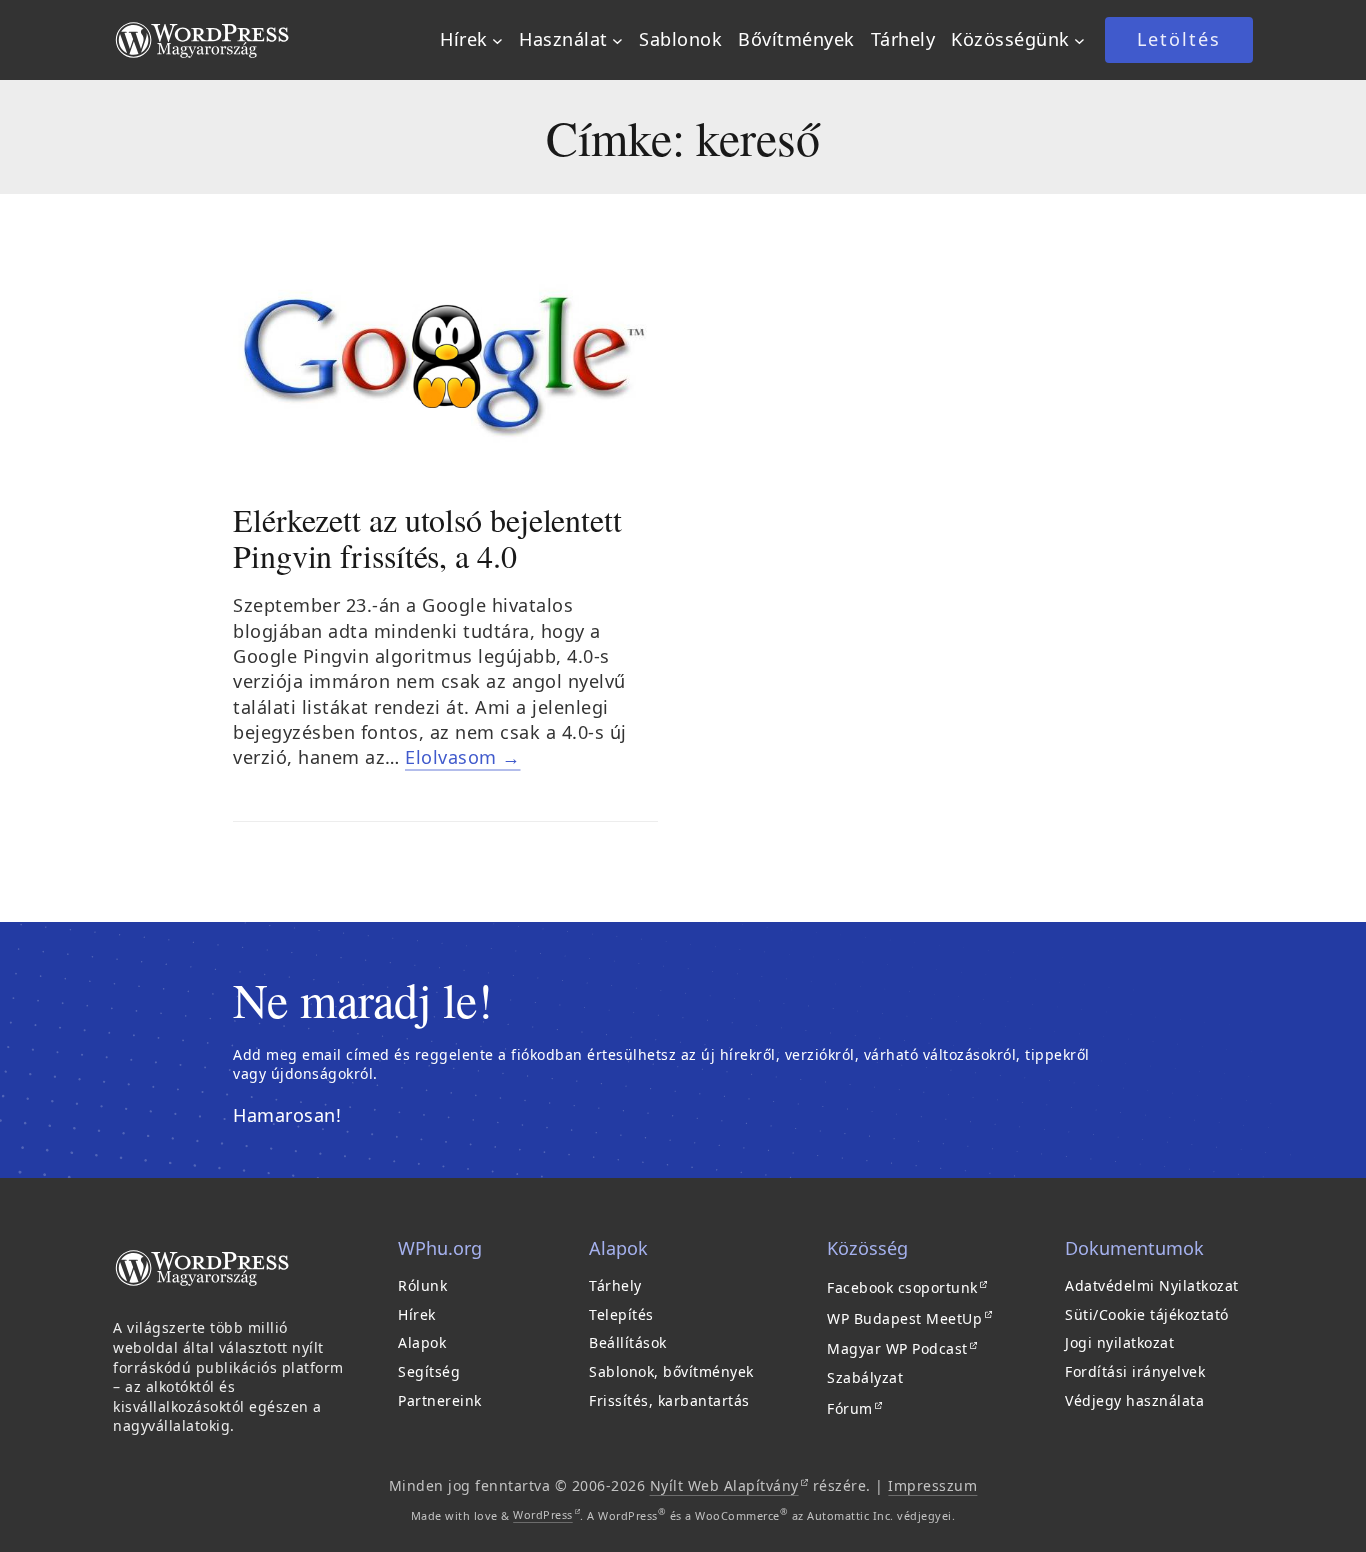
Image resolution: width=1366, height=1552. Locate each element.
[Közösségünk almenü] (1079, 40)
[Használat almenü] (617, 40)
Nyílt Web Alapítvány (729, 1485)
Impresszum (932, 1485)
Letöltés (1179, 39)
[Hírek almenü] (497, 40)
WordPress (546, 1514)
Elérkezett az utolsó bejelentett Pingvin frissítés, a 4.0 (427, 538)
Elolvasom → (463, 757)
